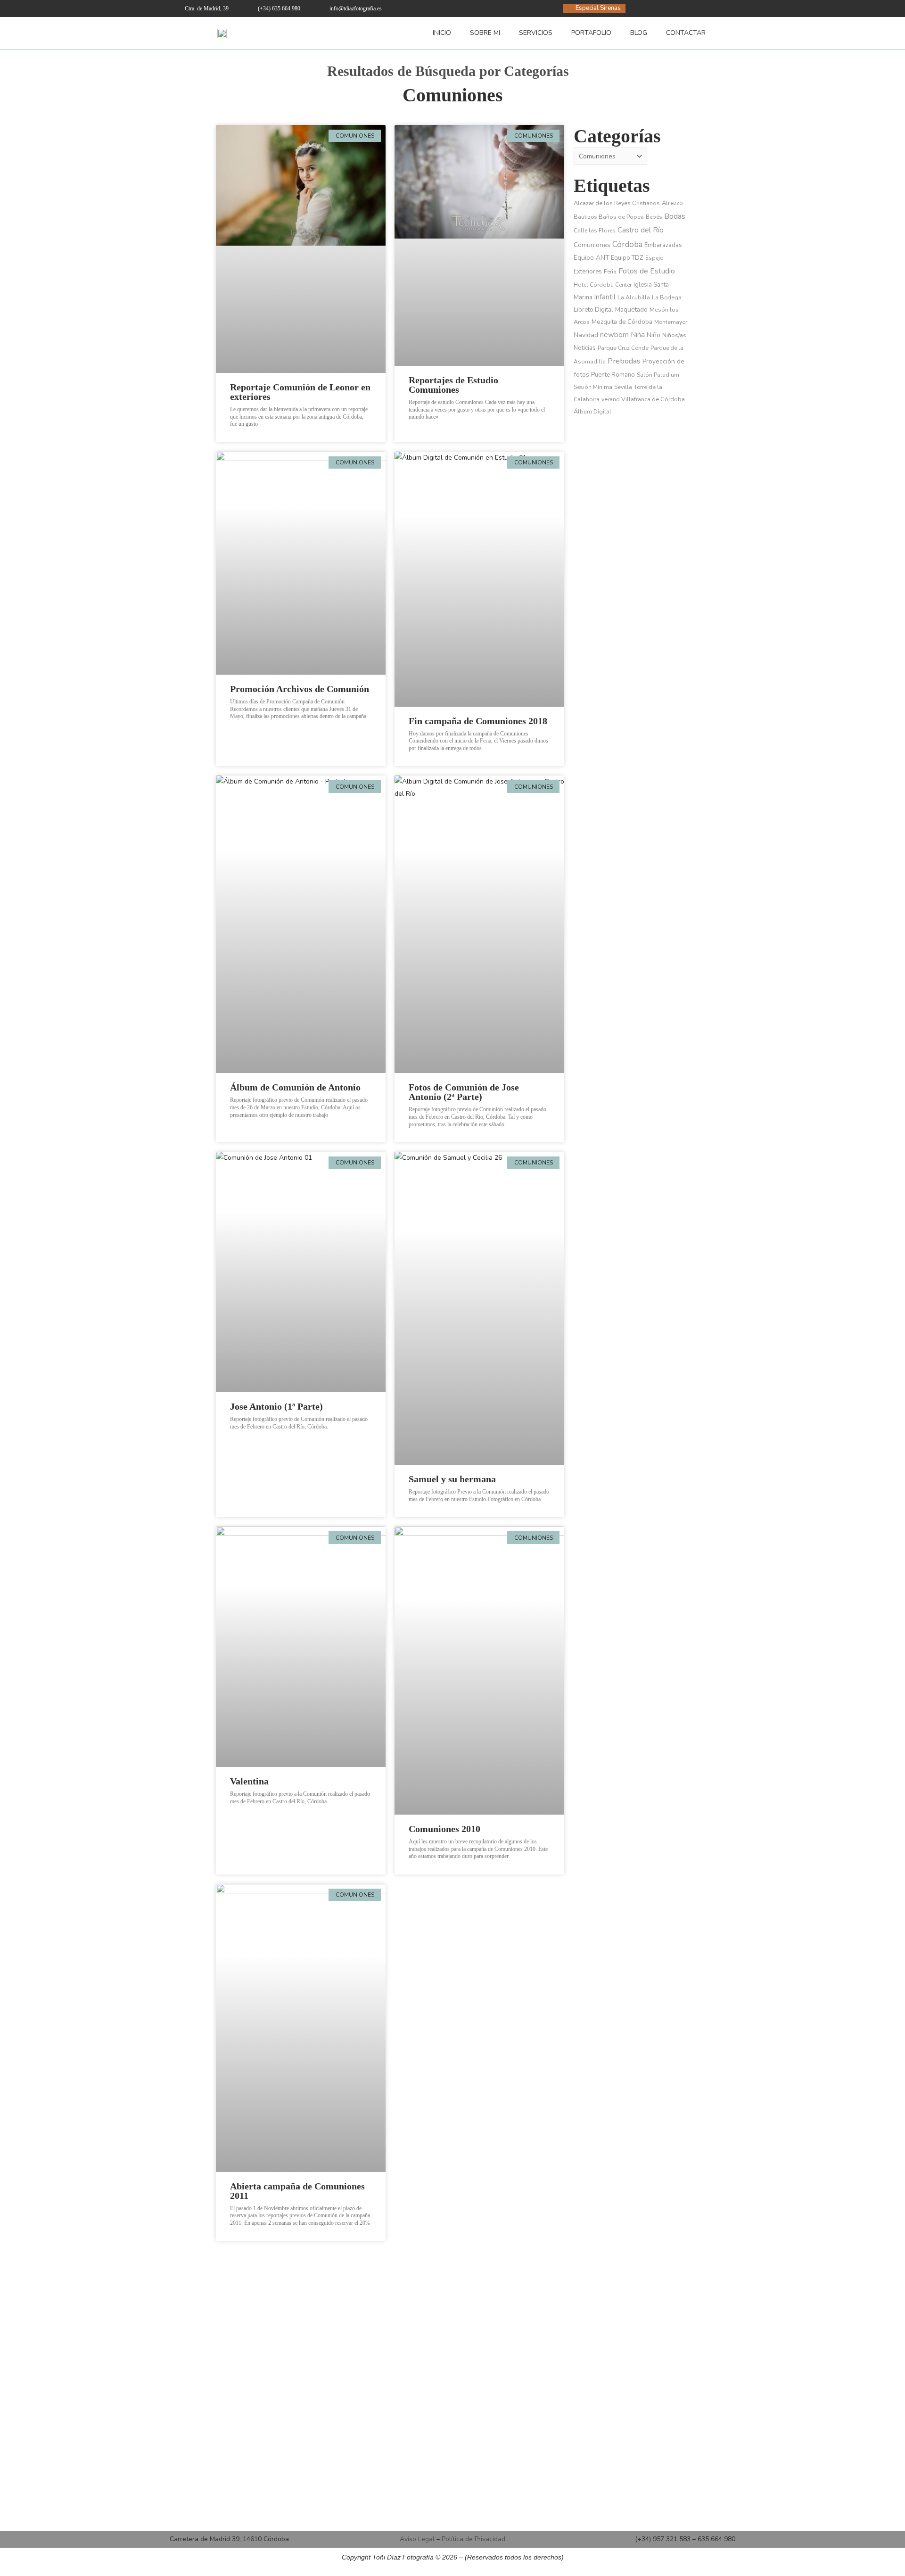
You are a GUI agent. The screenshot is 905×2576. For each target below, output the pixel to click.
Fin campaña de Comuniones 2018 (478, 721)
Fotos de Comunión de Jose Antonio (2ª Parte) (464, 1092)
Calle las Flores (595, 231)
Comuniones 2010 (444, 1829)
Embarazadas (663, 245)
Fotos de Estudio (647, 271)
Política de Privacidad (473, 2539)
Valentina (249, 1781)
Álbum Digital (592, 411)
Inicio (442, 33)
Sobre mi (485, 33)
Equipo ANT (591, 258)
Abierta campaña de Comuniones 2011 (297, 2191)
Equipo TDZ (627, 258)
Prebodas (624, 361)
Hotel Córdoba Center (603, 285)
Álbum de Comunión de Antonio (295, 1087)
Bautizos (585, 217)
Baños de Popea (621, 217)
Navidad (586, 335)
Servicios (536, 33)
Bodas (675, 216)
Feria (610, 272)
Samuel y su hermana (452, 1479)
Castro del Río (641, 230)
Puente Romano (613, 375)
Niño (654, 335)
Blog (639, 33)
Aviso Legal (417, 2539)
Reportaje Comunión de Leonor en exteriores (300, 392)
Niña (638, 335)
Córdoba (627, 244)
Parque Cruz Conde (623, 348)
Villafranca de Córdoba (653, 399)
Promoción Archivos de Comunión (300, 689)
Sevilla (623, 387)
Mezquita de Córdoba (622, 322)
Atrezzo (672, 203)
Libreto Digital (593, 310)
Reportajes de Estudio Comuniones (453, 385)
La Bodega (667, 297)
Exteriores (588, 272)
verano (610, 399)
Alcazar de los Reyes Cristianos (617, 203)
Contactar (686, 33)
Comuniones (453, 95)
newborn (614, 335)
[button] (727, 33)
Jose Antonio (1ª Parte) (276, 1406)
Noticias (585, 348)
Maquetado (631, 310)
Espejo (654, 258)
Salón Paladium (658, 375)
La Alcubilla (634, 297)
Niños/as (674, 335)
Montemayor (671, 322)
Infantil (605, 297)
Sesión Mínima (593, 387)
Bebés (654, 217)
